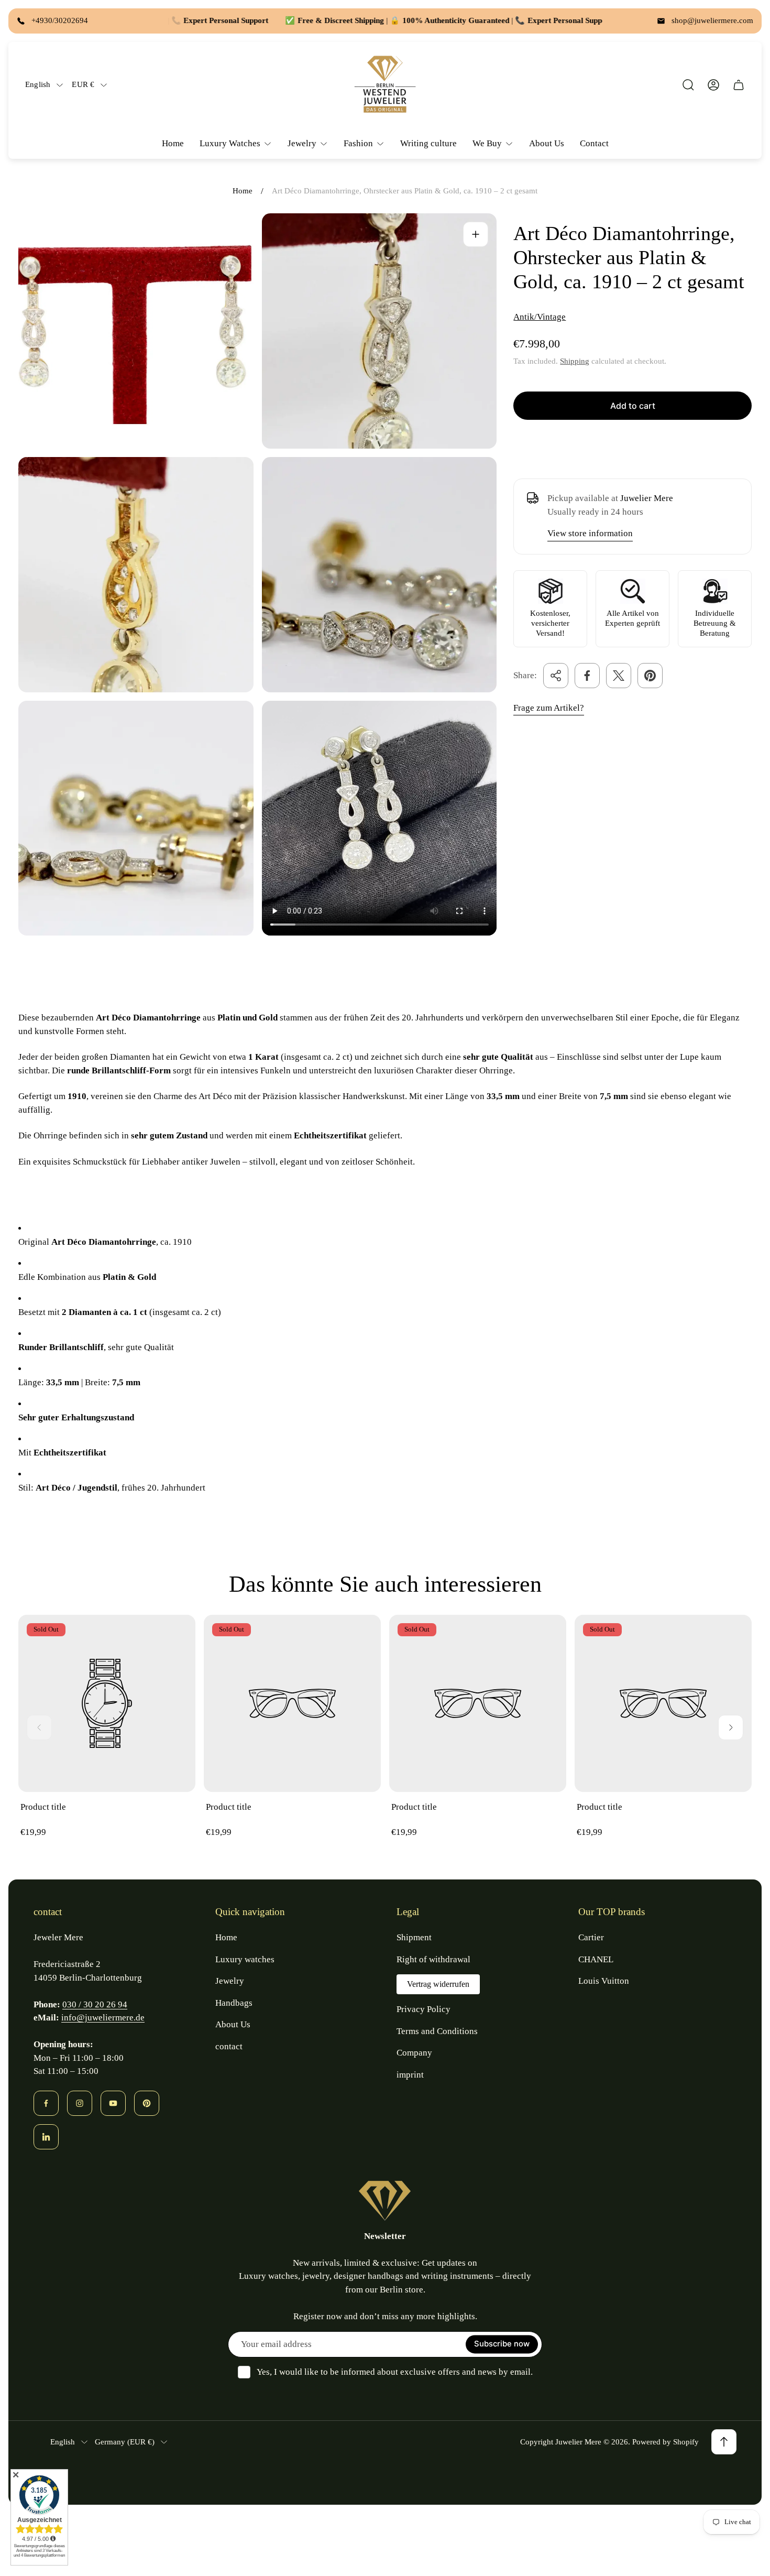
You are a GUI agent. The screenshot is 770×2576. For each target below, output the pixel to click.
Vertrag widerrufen (438, 1984)
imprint (410, 2075)
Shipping (575, 361)
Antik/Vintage (540, 317)
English (38, 84)
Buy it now (632, 443)
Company (414, 2053)
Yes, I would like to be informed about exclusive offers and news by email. (395, 2372)
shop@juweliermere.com (712, 20)
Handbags (234, 2003)
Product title (43, 1807)
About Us (233, 2024)
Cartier (591, 1937)
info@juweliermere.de (103, 2018)
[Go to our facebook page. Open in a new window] (46, 2103)
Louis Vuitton (604, 1981)
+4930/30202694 (60, 20)
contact (229, 2046)
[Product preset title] (107, 1703)
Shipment (414, 1937)
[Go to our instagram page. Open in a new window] (80, 2103)
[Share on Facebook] (587, 676)
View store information (590, 533)
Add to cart (633, 406)
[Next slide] (731, 1727)
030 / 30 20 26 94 (95, 2004)
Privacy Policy (423, 2009)
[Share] (556, 676)
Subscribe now (502, 2344)
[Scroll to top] (724, 2442)
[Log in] (713, 85)
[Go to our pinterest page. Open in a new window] (147, 2103)
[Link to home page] (385, 2201)
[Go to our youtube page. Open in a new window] (113, 2103)
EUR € (83, 84)
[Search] (688, 85)
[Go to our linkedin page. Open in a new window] (46, 2137)
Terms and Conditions (437, 2031)
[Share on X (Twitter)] (619, 676)
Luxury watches (245, 1959)
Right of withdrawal (433, 1959)
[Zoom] (476, 234)
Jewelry (230, 1981)
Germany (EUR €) (125, 2442)
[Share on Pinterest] (650, 676)
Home (243, 191)
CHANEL (596, 1959)
